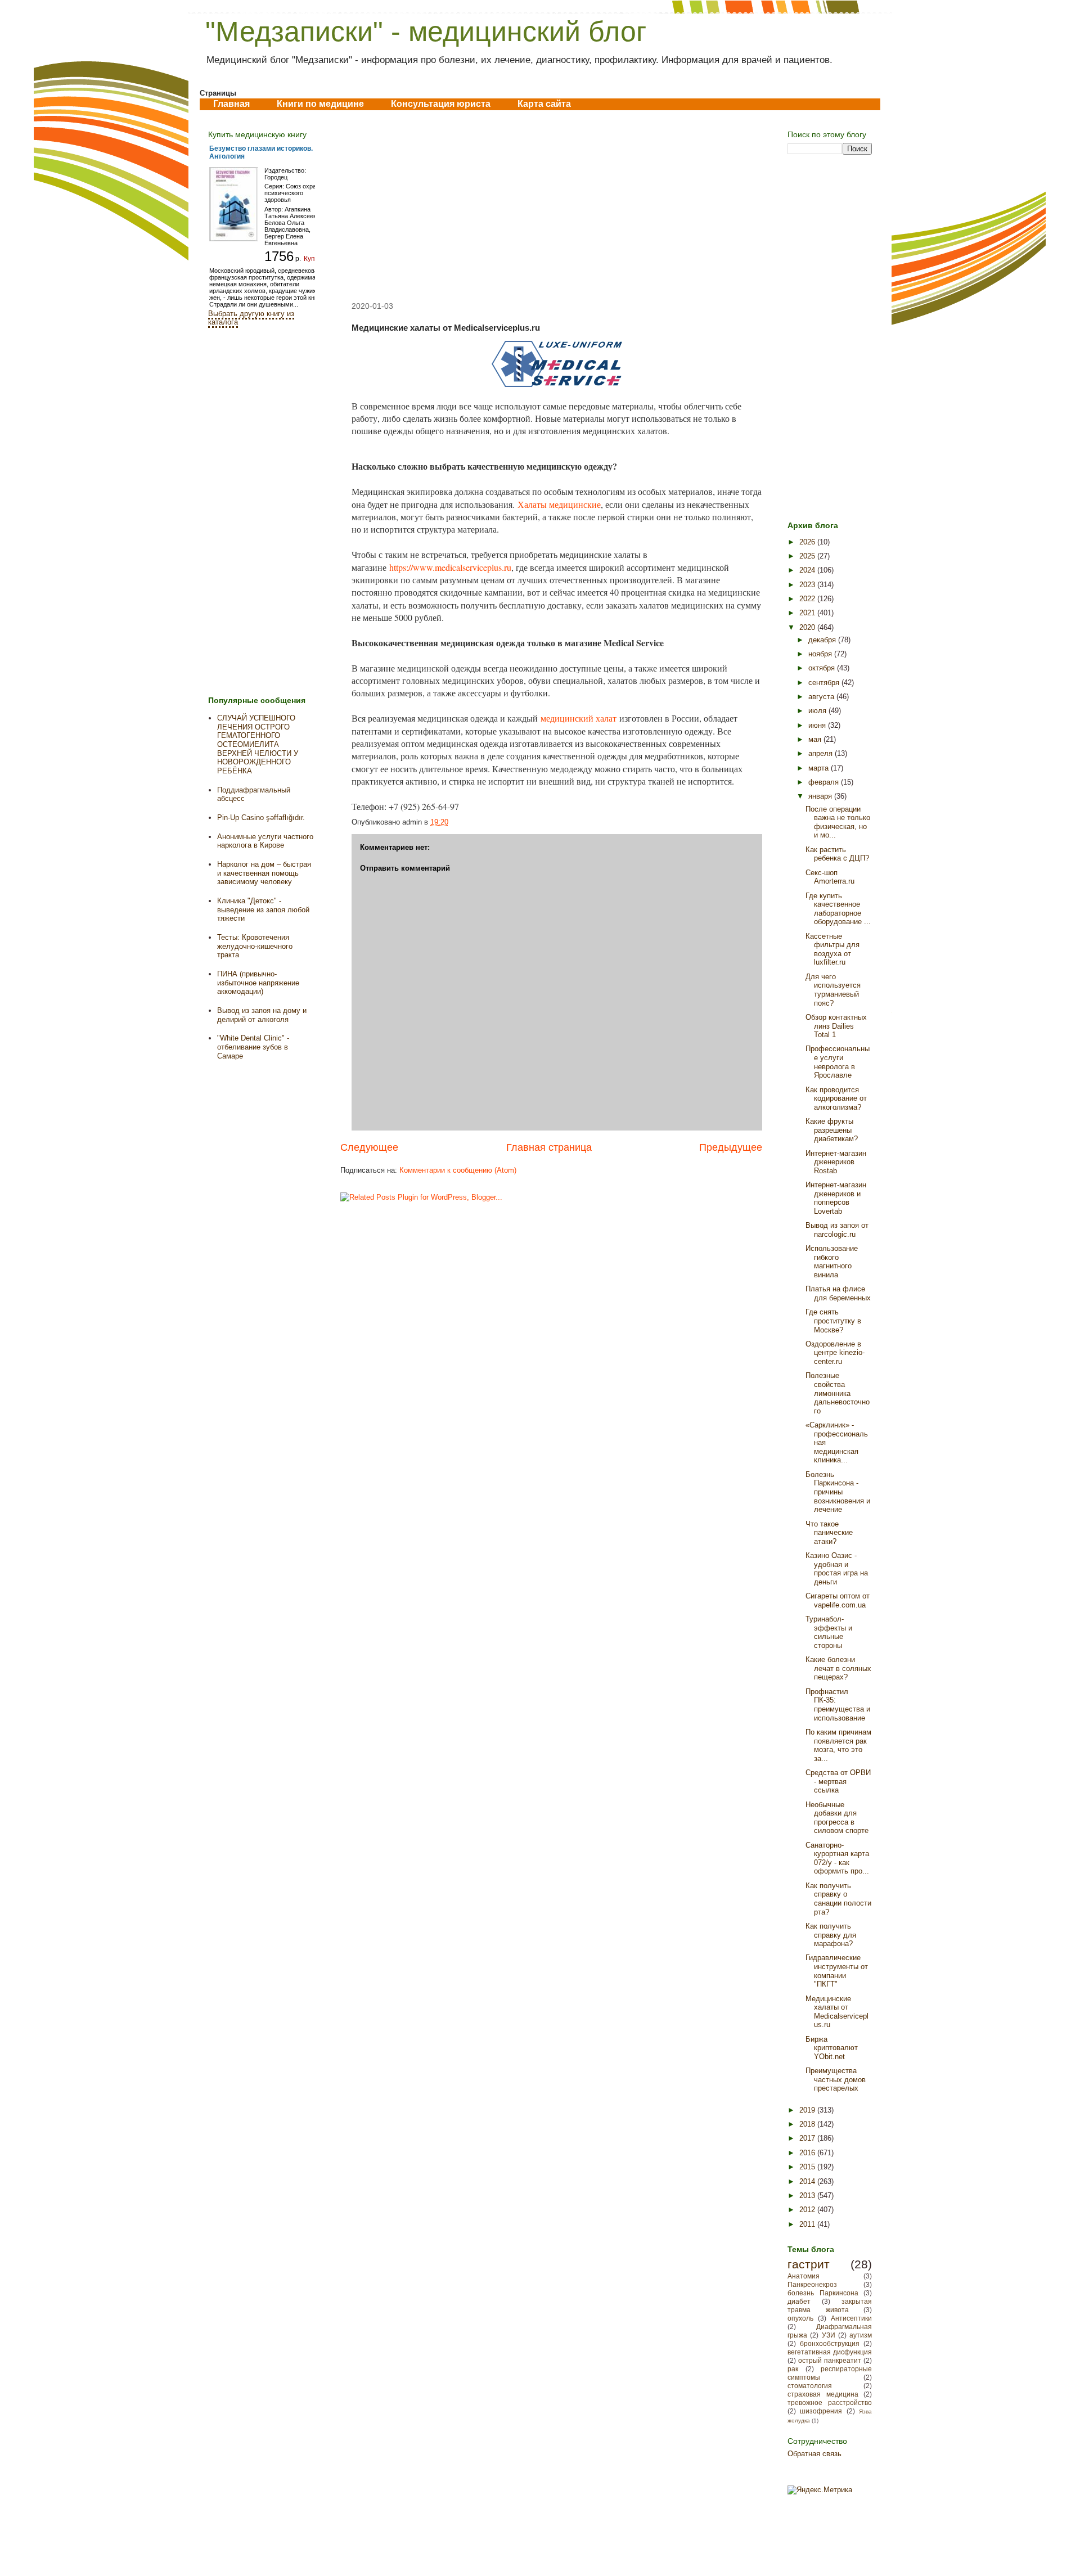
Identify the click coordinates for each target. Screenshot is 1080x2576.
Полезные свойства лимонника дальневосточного (838, 1393)
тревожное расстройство (830, 2402)
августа (822, 697)
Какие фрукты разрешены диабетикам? (832, 1130)
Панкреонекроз (812, 2284)
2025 (808, 556)
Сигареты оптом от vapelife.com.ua (838, 1600)
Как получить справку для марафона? (831, 1935)
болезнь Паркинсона (823, 2293)
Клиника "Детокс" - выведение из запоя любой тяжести (263, 909)
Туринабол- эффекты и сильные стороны (829, 1632)
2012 (808, 2210)
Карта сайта (544, 104)
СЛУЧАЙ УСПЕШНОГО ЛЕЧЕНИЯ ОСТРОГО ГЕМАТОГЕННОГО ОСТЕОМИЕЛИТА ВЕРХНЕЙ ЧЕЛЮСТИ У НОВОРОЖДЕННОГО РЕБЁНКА (258, 744)
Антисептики (851, 2318)
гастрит (809, 2264)
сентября (825, 683)
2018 (808, 2124)
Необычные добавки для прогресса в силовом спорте (837, 1818)
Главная (231, 104)
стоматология (810, 2386)
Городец (276, 177)
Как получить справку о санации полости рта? (838, 1899)
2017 (808, 2138)
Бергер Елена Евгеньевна (284, 240)
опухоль (800, 2318)
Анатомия (804, 2276)
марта (820, 768)
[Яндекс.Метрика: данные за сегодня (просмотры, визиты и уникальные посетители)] (820, 2490)
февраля (825, 782)
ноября (821, 654)
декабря (823, 640)
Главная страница (549, 1147)
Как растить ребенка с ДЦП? (837, 854)
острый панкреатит (830, 2360)
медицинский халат (579, 718)
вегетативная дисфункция (830, 2352)
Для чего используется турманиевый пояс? (833, 990)
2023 (808, 585)
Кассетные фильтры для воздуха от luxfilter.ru (832, 949)
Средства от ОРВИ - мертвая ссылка (838, 1781)
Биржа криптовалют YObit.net (832, 2048)
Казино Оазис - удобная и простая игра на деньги (837, 1569)
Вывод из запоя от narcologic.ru (837, 1230)
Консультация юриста (441, 104)
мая (816, 739)
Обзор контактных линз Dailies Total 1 (836, 1026)
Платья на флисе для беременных (838, 1293)
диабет (799, 2301)
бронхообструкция (830, 2343)
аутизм (861, 2335)
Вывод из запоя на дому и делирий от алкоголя (262, 1015)
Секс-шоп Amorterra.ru (830, 877)
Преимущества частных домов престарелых (836, 2079)
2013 (808, 2196)
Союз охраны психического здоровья (294, 193)
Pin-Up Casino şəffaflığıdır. (261, 818)
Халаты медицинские (559, 504)
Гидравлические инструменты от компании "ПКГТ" (837, 1971)
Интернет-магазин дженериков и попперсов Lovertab (836, 1198)
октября (823, 668)
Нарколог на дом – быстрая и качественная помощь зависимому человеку (264, 873)
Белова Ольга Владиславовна (287, 226)
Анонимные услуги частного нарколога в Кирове (265, 841)
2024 (808, 570)
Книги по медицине (320, 104)
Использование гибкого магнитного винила (832, 1262)
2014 (808, 2181)
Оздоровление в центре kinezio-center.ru (835, 1353)
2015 (808, 2167)
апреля (822, 753)
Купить (315, 259)
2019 (808, 2110)
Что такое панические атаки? (829, 1533)
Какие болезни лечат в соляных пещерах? (838, 1668)
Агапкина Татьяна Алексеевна (294, 213)
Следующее (369, 1147)
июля (818, 711)
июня (818, 725)
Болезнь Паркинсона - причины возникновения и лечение (838, 1492)
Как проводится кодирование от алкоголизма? (836, 1098)
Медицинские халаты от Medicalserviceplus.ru (837, 2012)
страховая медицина (823, 2394)
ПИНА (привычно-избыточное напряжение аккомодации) (258, 983)
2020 (808, 627)
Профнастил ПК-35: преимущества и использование (838, 1705)
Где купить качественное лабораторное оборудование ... (838, 909)
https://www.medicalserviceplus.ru (450, 567)
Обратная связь (814, 2454)
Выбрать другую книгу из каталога (251, 318)
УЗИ (829, 2335)
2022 (808, 599)
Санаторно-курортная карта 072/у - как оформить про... (837, 1858)
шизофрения (821, 2411)
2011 (808, 2224)
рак (793, 2369)
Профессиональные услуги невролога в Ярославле (838, 1062)
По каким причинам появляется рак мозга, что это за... (838, 1745)
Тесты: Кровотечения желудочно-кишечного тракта (255, 946)
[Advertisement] (551, 206)
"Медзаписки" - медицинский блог (426, 31)
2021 (808, 613)
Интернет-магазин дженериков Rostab (836, 1162)
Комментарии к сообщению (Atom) (458, 1170)
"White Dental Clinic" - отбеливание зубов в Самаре (253, 1047)
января (821, 796)
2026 (808, 542)
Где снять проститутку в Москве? (833, 1321)
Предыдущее (731, 1147)
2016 (808, 2153)
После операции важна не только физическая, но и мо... (838, 822)
